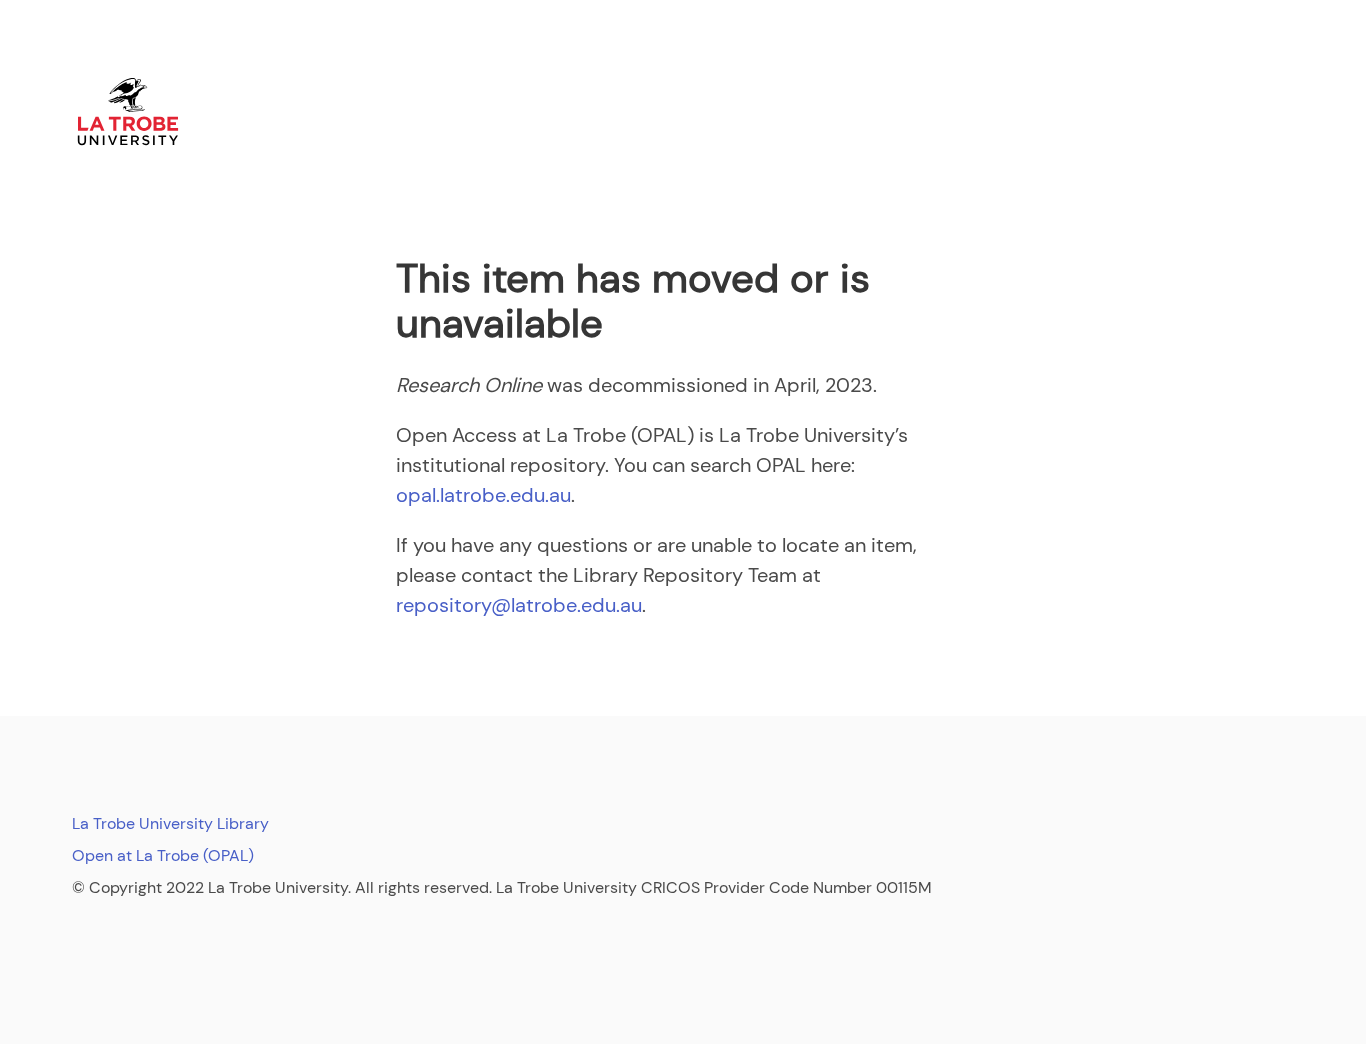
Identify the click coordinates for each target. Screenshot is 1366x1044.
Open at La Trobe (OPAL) (163, 855)
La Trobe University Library (170, 823)
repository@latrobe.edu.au (519, 605)
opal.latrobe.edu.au (483, 495)
